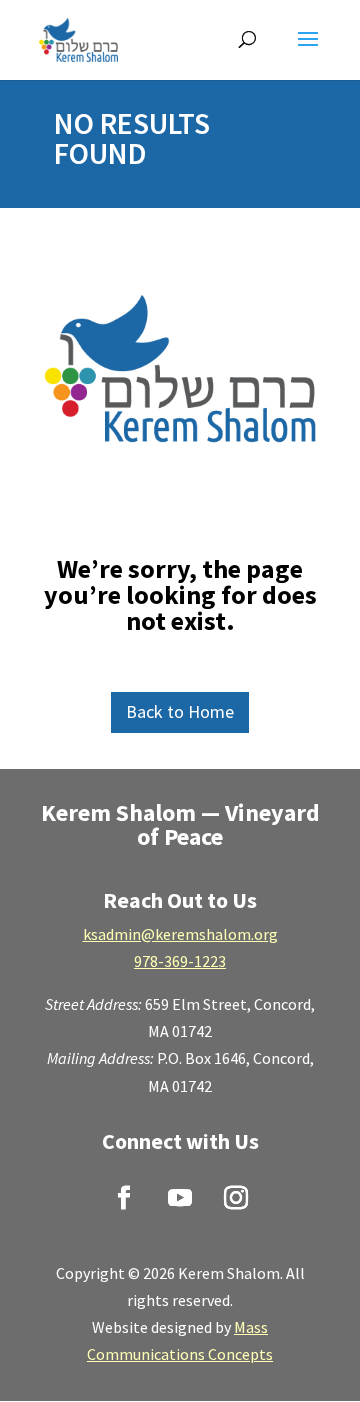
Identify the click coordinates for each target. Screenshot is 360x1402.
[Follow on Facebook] (124, 1198)
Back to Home (180, 711)
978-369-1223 (180, 961)
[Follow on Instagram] (236, 1198)
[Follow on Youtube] (180, 1198)
